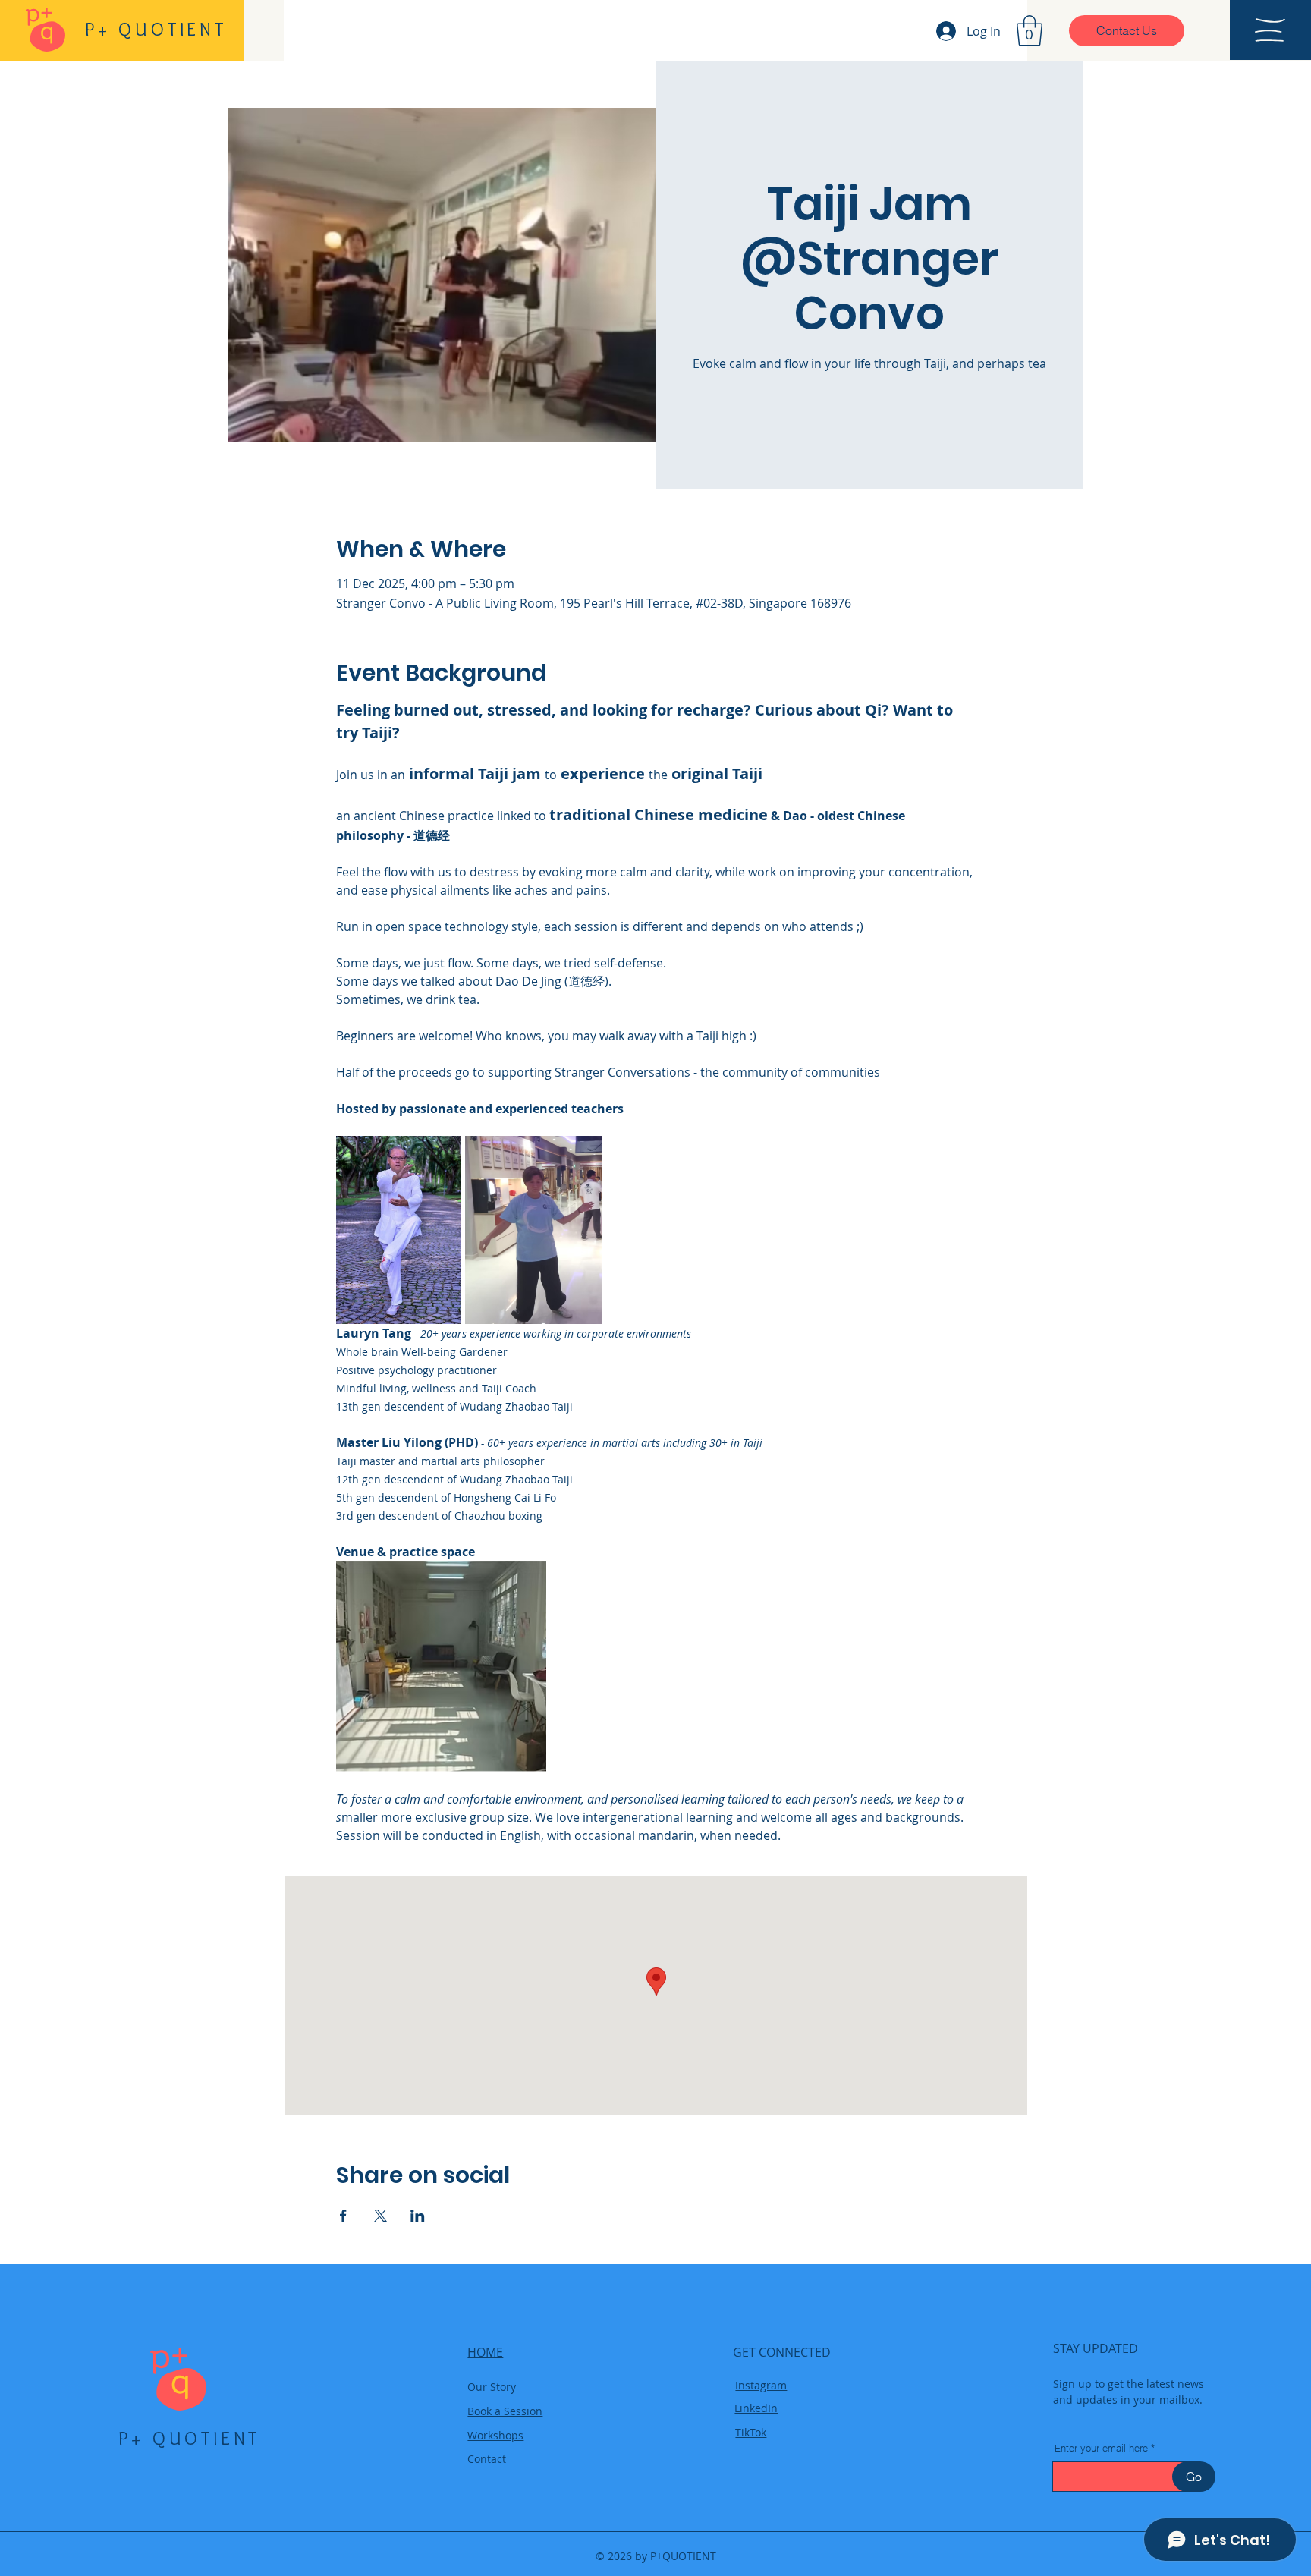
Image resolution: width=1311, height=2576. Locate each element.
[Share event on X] (380, 2216)
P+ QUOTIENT (189, 2438)
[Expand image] (399, 1230)
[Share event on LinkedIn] (418, 2216)
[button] (1030, 30)
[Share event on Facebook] (343, 2216)
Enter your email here (1101, 2448)
